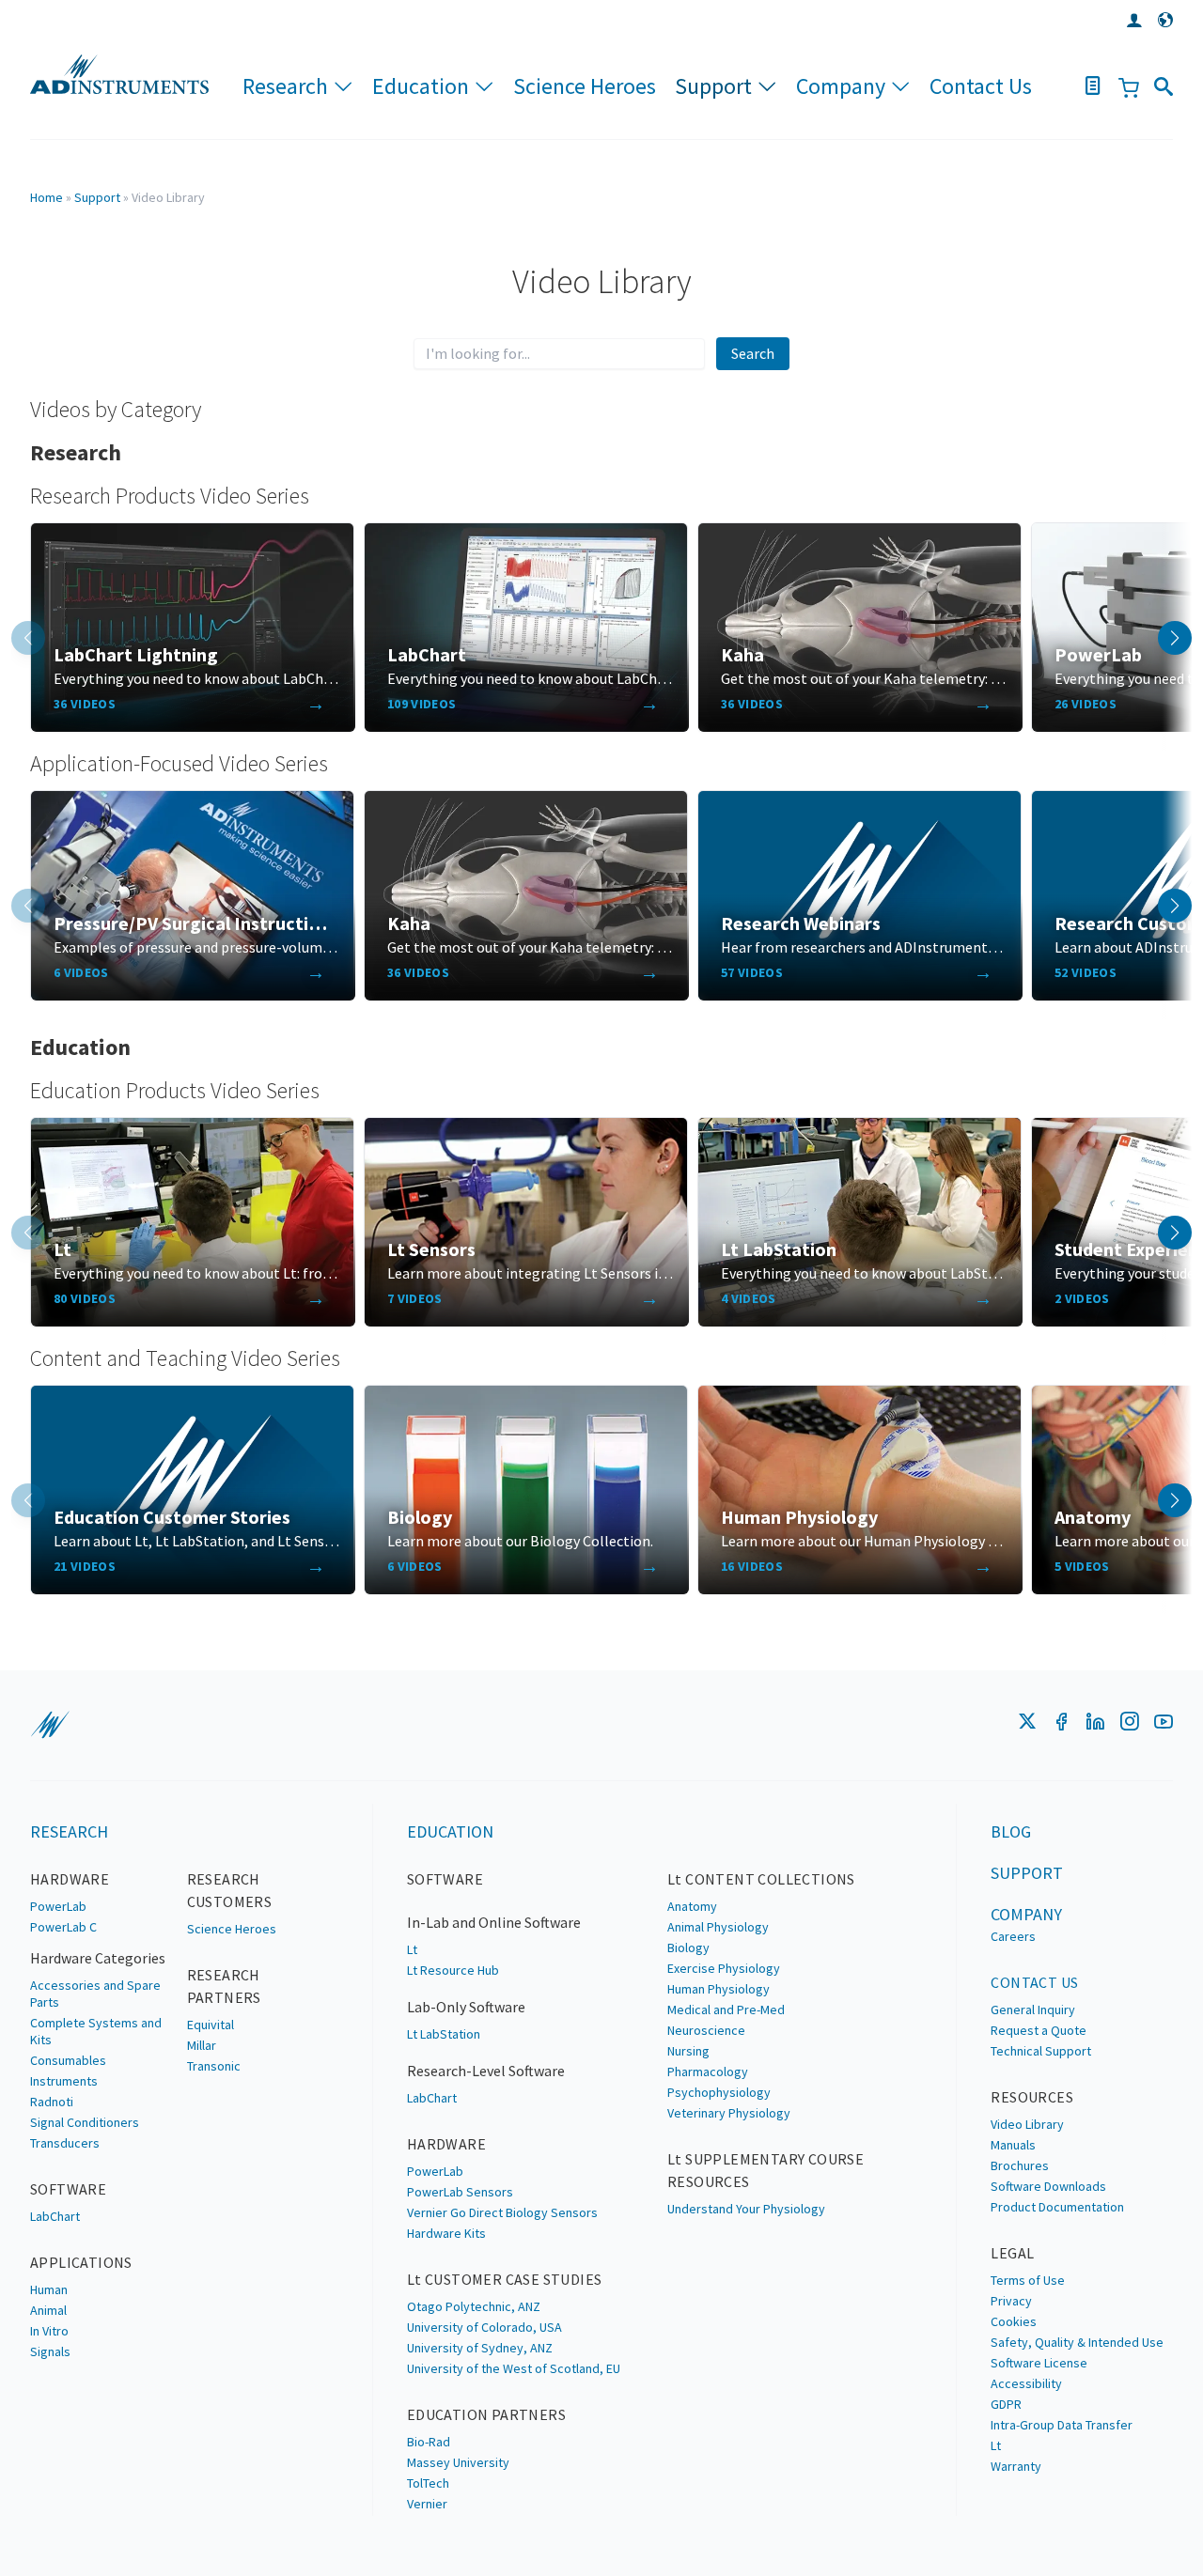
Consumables (68, 2060)
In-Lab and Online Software (494, 1922)
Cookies (1014, 2321)
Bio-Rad (429, 2442)
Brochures (1020, 2165)
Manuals (1013, 2145)
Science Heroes (585, 86)
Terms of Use (1028, 2280)
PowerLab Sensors (460, 2192)
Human (49, 2289)
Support (713, 86)
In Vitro (49, 2331)
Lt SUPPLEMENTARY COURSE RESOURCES (766, 2170)
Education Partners (486, 2414)
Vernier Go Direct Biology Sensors (502, 2212)
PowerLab (58, 1906)
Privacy (1011, 2301)
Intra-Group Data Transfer (1062, 2425)
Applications (81, 2262)
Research (285, 86)
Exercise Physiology (724, 1968)
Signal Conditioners (85, 2122)
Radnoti (52, 2102)
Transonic (214, 2066)
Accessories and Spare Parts (95, 1994)
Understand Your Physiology (746, 2209)
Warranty (1016, 2466)
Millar (202, 2045)
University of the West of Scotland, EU (514, 2368)
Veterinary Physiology (729, 2113)
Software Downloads (1048, 2186)
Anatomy (692, 1906)
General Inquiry (1033, 2010)
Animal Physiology (718, 1927)
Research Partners (224, 1986)
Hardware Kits (446, 2233)
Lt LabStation (444, 2034)
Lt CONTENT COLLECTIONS (761, 1879)
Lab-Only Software (466, 2007)
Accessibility (1026, 2383)
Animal (48, 2310)
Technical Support (1041, 2051)
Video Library (1027, 2124)
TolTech (428, 2483)
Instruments (64, 2081)
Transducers (65, 2143)
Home (47, 197)
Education (421, 86)
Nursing (688, 2051)
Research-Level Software (486, 2071)
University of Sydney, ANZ (480, 2348)
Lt (412, 1949)
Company (841, 86)
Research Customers (230, 1890)
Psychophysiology (719, 2092)
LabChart (55, 2216)
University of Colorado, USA (484, 2327)
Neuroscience (706, 2030)
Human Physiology (719, 1989)
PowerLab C (63, 1927)
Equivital (211, 2025)
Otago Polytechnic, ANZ (474, 2306)
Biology (688, 1948)
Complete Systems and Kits (96, 2031)
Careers (1013, 1936)
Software (68, 2189)
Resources (1032, 2097)
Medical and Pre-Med (726, 2010)
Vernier (427, 2504)
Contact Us (981, 86)
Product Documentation (1057, 2207)
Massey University (458, 2462)
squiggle (50, 1725)
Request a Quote (1039, 2030)
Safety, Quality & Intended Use (1077, 2342)
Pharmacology (708, 2072)
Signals (50, 2351)
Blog (1011, 1831)
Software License (1039, 2363)
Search (753, 353)
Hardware (70, 1879)
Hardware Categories (98, 1958)
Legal (1012, 2253)
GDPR (1006, 2404)
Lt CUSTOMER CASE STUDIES (505, 2279)
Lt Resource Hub (453, 1970)
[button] (1175, 638)
